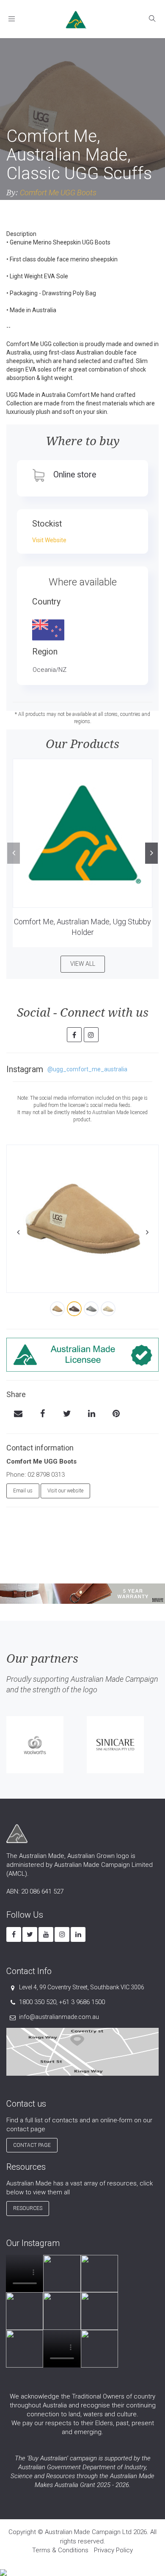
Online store (75, 475)
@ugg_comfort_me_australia (87, 1069)
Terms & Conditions (60, 2550)
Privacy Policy (113, 2550)
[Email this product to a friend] (18, 1414)
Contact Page (32, 2145)
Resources (28, 2208)
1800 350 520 (38, 2002)
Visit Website (49, 540)
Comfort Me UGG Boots (58, 193)
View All (83, 964)
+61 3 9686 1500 (82, 2002)
